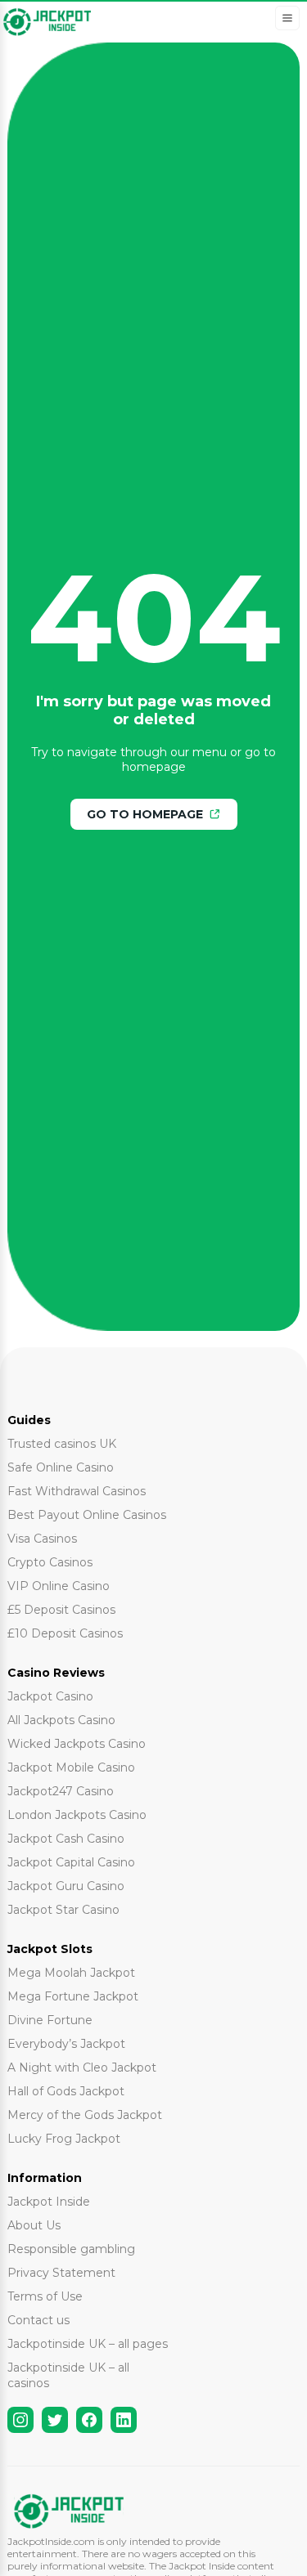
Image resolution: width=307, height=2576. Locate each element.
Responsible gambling (71, 2249)
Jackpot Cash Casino (66, 1839)
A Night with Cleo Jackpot (82, 2068)
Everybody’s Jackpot (66, 2044)
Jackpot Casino (50, 1696)
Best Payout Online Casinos (87, 1515)
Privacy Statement (61, 2273)
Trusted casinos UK (62, 1444)
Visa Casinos (42, 1539)
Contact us (38, 2320)
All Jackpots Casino (61, 1720)
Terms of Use (45, 2296)
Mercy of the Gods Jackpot (85, 2115)
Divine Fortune (50, 2020)
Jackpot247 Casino (61, 1791)
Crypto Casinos (50, 1562)
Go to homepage (145, 814)
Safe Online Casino (61, 1467)
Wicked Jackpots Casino (77, 1744)
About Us (34, 2225)
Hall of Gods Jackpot (66, 2091)
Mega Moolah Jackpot (71, 1973)
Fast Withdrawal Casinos (77, 1491)
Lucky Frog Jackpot (64, 2139)
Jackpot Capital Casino (71, 1862)
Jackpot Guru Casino (66, 1886)
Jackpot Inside (49, 2202)
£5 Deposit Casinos (61, 1610)
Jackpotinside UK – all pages (88, 2344)
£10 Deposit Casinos (65, 1633)
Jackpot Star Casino (63, 1910)
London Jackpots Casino (77, 1815)
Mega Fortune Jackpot (73, 1996)
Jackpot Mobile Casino (71, 1767)
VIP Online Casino (59, 1586)
